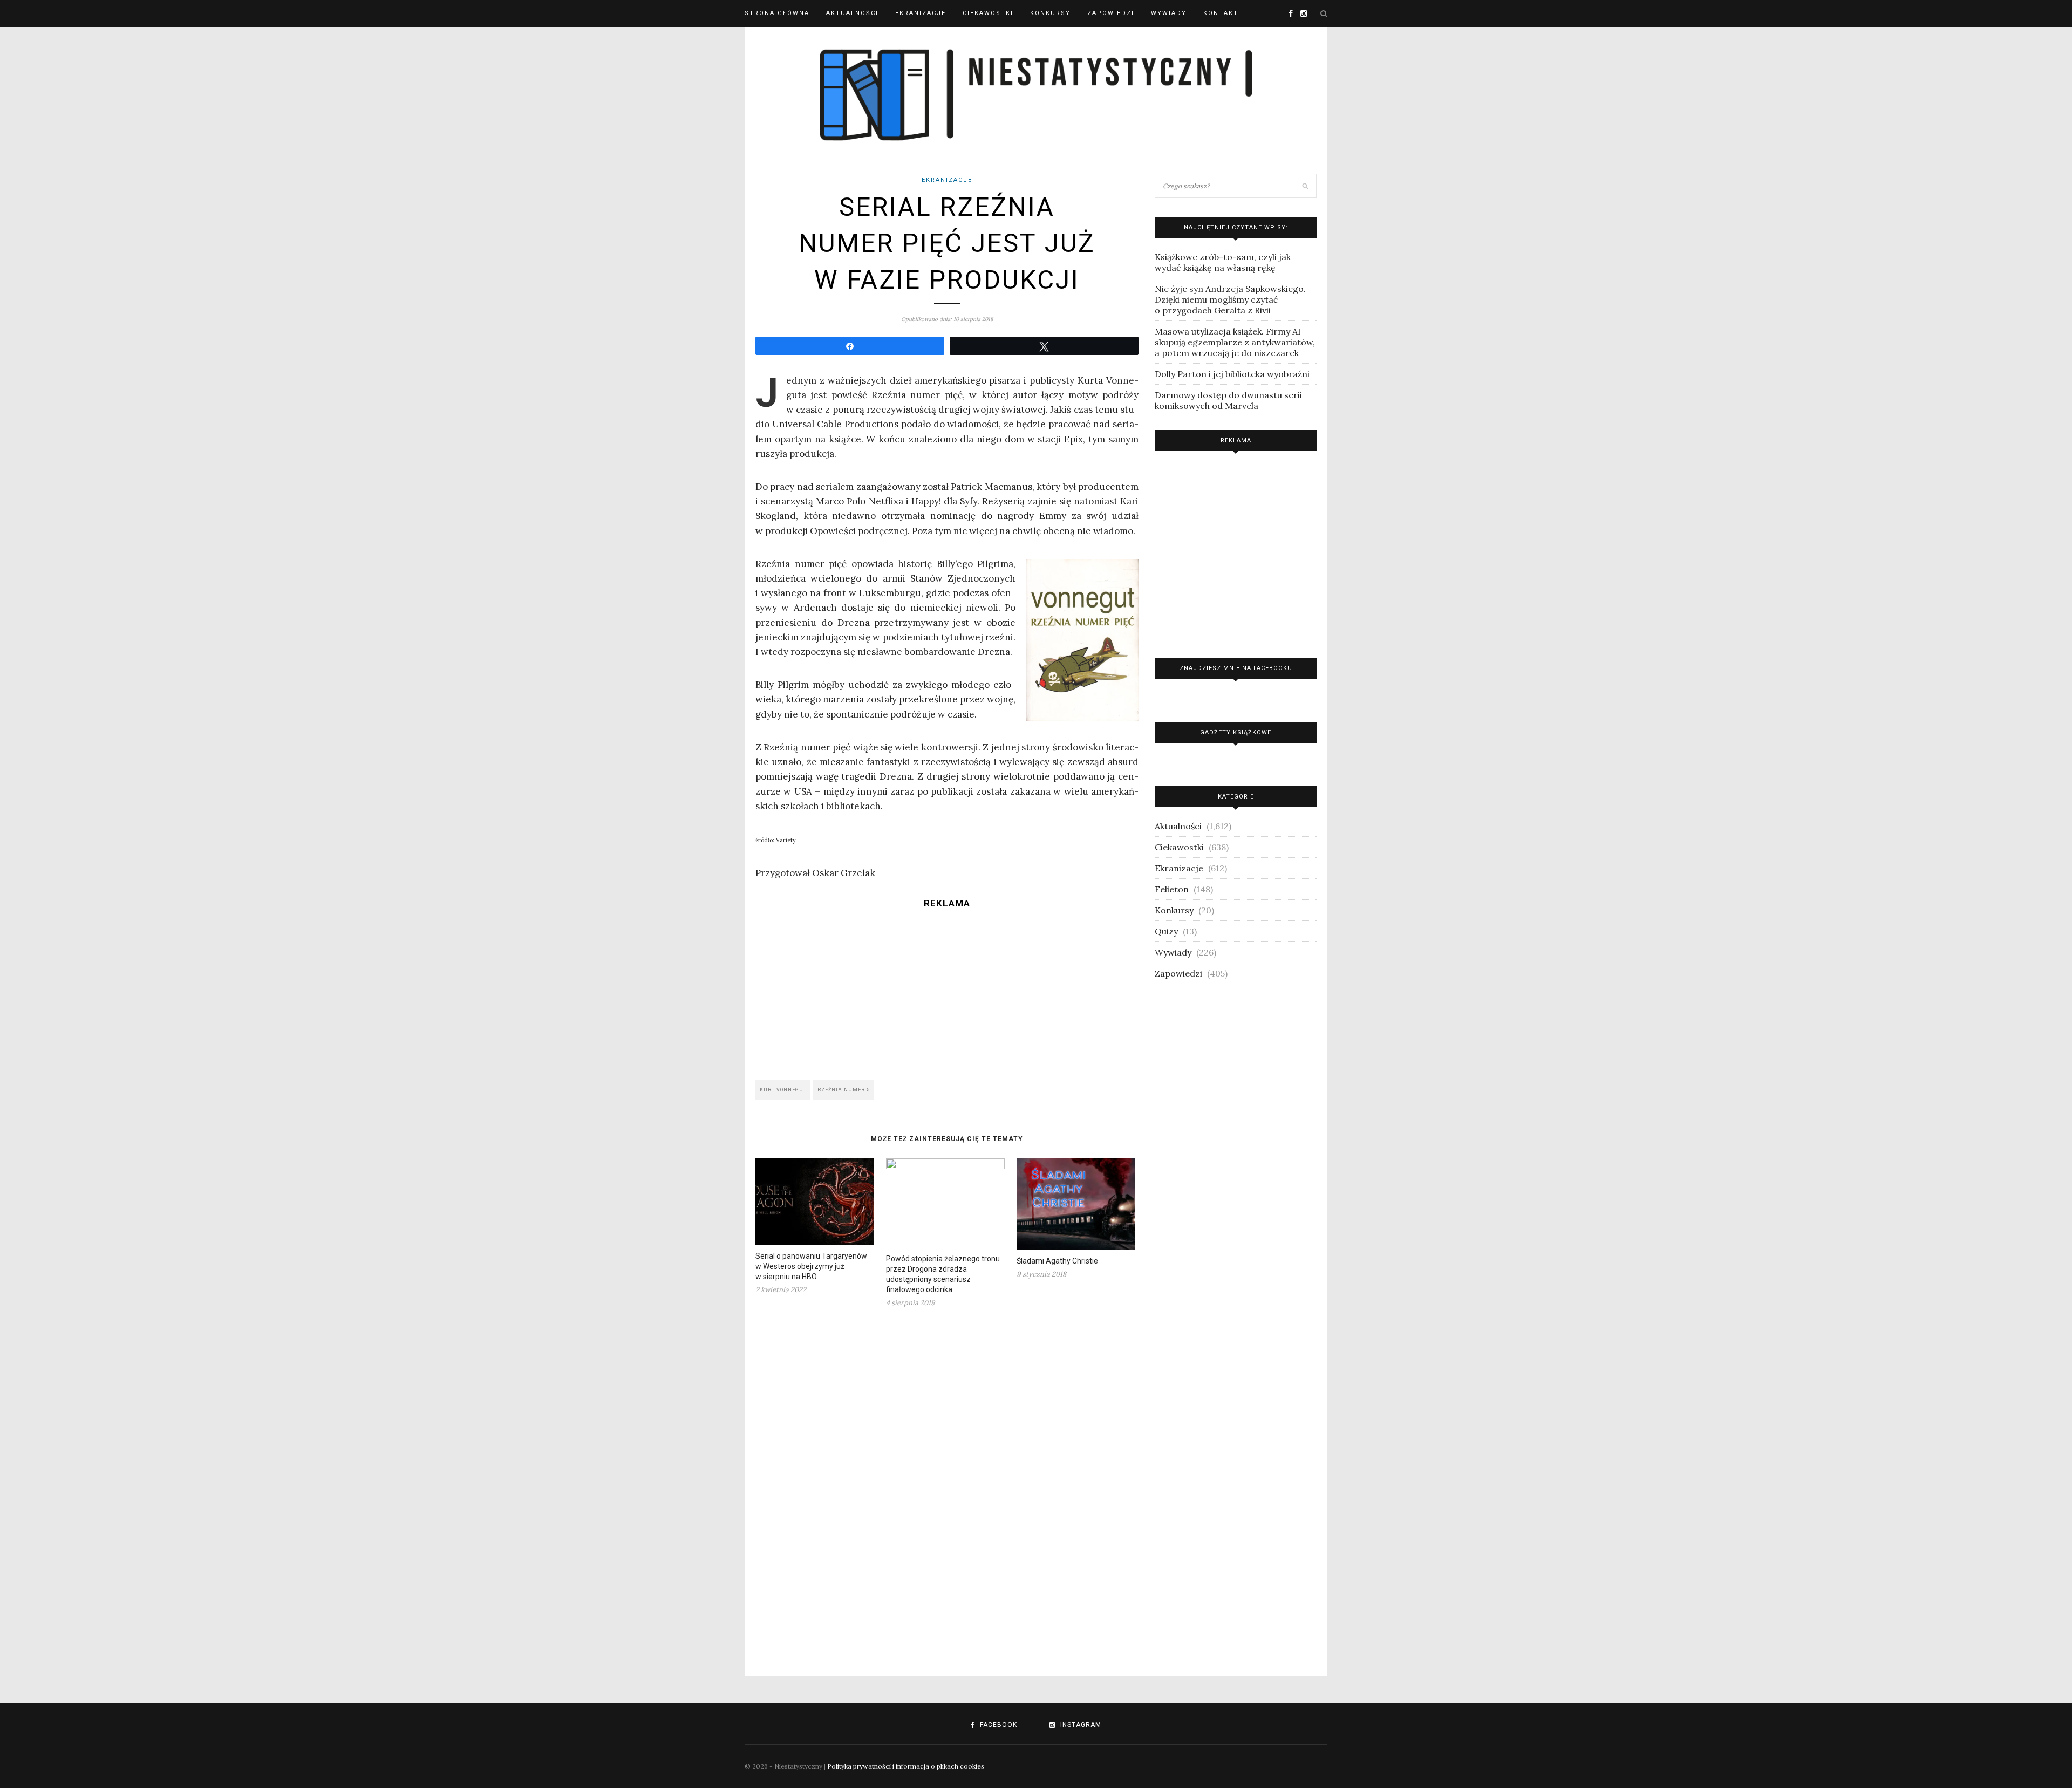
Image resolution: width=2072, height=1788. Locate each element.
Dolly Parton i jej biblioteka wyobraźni (1232, 374)
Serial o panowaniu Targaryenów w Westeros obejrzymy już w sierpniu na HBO (811, 1266)
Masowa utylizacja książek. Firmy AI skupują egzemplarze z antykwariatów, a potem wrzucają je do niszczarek (1235, 342)
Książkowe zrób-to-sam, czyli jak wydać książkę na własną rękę (1223, 262)
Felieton (1172, 889)
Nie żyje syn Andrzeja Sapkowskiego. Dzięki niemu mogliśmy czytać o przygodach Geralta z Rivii (1230, 299)
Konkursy (1050, 13)
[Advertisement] (947, 991)
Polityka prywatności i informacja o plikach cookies (906, 1766)
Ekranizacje (921, 13)
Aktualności (852, 13)
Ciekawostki (988, 13)
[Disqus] (947, 1485)
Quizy (1166, 931)
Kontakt (1221, 13)
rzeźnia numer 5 (844, 1090)
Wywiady (1169, 13)
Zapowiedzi (1111, 13)
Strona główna (777, 13)
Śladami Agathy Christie (1057, 1261)
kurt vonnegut (783, 1090)
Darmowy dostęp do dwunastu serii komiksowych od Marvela (1228, 400)
